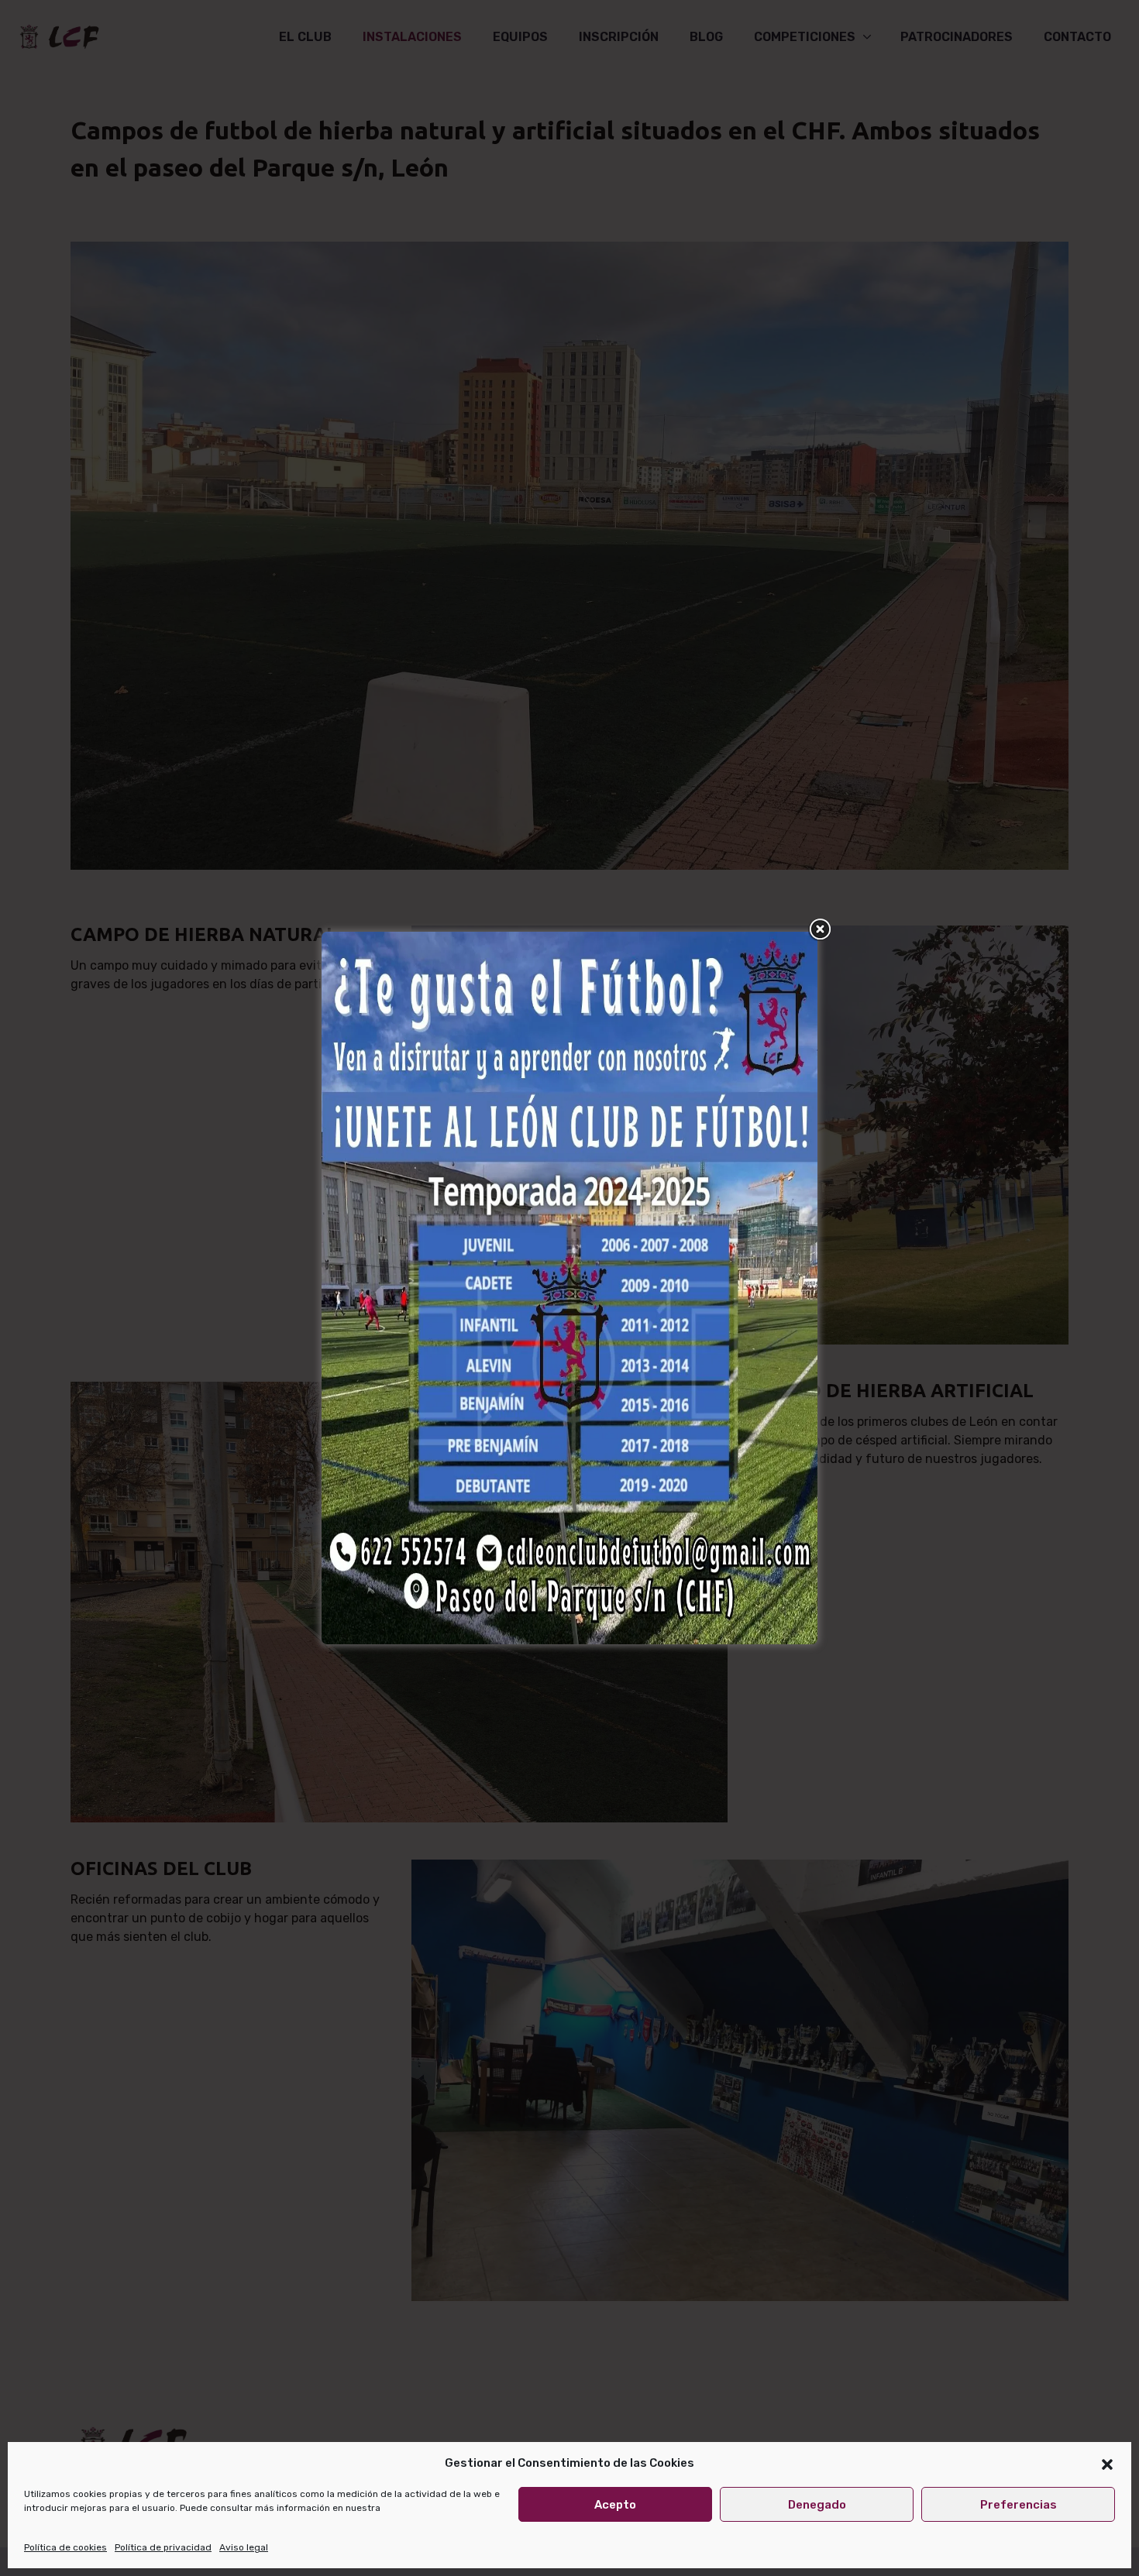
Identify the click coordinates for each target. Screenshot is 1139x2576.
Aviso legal (244, 2547)
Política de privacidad (163, 2547)
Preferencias (1019, 2505)
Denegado (817, 2505)
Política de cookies (65, 2547)
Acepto (615, 2505)
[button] (1107, 2463)
